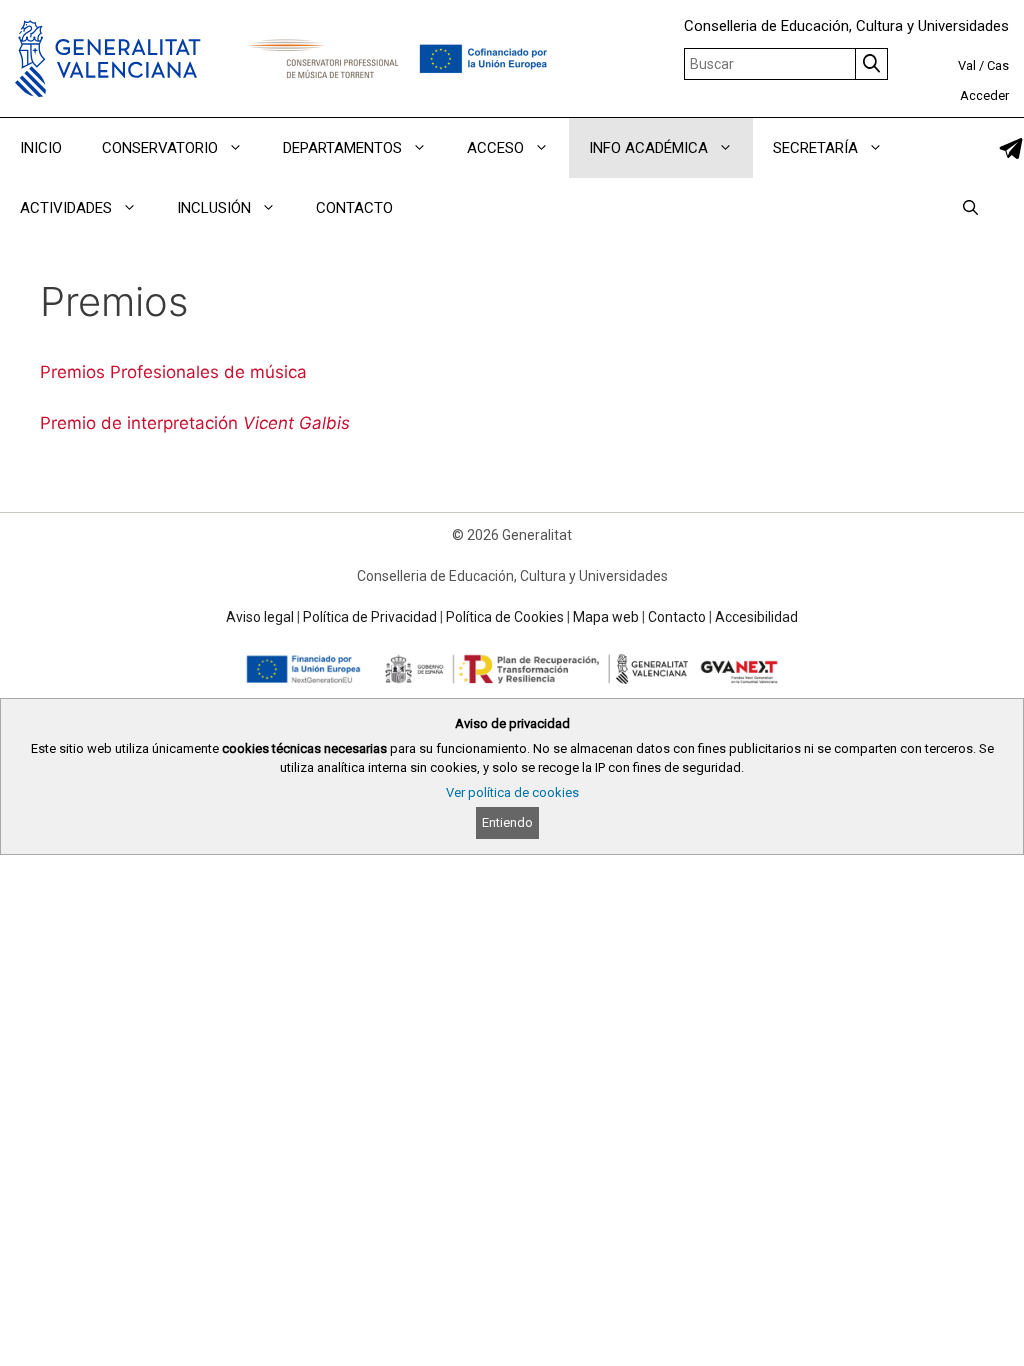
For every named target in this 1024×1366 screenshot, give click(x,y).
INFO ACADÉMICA (648, 148)
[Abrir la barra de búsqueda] (970, 208)
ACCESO (495, 148)
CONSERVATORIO (160, 148)
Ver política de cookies (512, 792)
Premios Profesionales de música (173, 372)
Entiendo (507, 822)
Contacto (677, 617)
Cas (998, 65)
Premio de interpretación (195, 423)
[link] (1011, 148)
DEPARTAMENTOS (342, 148)
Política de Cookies (505, 617)
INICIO (41, 148)
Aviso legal (260, 617)
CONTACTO (354, 208)
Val (967, 65)
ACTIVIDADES (66, 208)
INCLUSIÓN (214, 208)
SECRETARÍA (815, 148)
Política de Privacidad (370, 617)
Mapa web (606, 617)
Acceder (984, 95)
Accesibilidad (756, 617)
